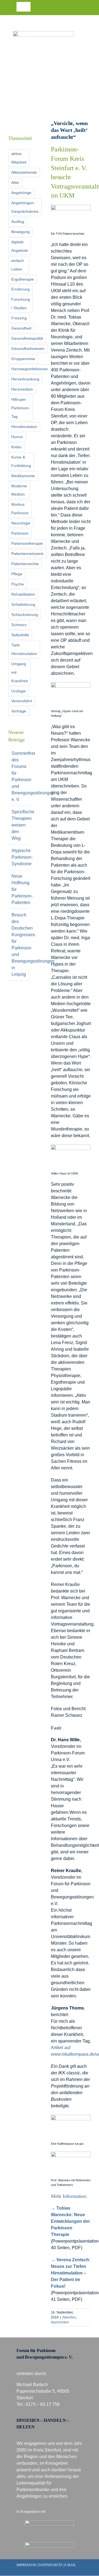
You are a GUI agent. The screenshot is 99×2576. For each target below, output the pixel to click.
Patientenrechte (25, 564)
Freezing (19, 318)
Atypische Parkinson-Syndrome (22, 857)
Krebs (16, 447)
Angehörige (21, 193)
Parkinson (20, 533)
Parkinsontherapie (27, 543)
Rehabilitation (23, 594)
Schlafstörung (23, 604)
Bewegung (20, 232)
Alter (15, 183)
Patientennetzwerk (27, 554)
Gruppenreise (23, 359)
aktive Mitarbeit (19, 158)
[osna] (50, 2544)
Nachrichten (60, 2322)
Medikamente (23, 476)
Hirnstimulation (24, 427)
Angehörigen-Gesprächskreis (25, 207)
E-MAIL (70, 2565)
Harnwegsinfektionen (30, 369)
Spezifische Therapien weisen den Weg (23, 825)
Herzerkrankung (25, 379)
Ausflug (18, 222)
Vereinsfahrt (22, 701)
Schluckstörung (25, 615)
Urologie (19, 691)
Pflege (17, 574)
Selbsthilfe (20, 635)
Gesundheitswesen (28, 349)
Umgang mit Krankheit (20, 672)
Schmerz (19, 625)
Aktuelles (69, 2317)
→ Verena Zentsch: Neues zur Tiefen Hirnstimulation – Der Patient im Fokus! (71, 2273)
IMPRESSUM (26, 2565)
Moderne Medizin (19, 490)
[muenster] (50, 2522)
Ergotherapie (23, 279)
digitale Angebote (20, 246)
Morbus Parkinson (20, 509)
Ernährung (20, 289)
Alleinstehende (24, 172)
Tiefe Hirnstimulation (24, 649)
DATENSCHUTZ (50, 2565)
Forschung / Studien (21, 304)
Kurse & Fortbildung (21, 461)
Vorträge (19, 711)
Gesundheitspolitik (27, 338)
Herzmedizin (22, 389)
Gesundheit (21, 328)
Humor (17, 437)
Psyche (18, 584)
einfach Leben (18, 265)
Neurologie (21, 523)
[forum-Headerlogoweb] (43, 33)
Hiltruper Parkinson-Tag (21, 408)
